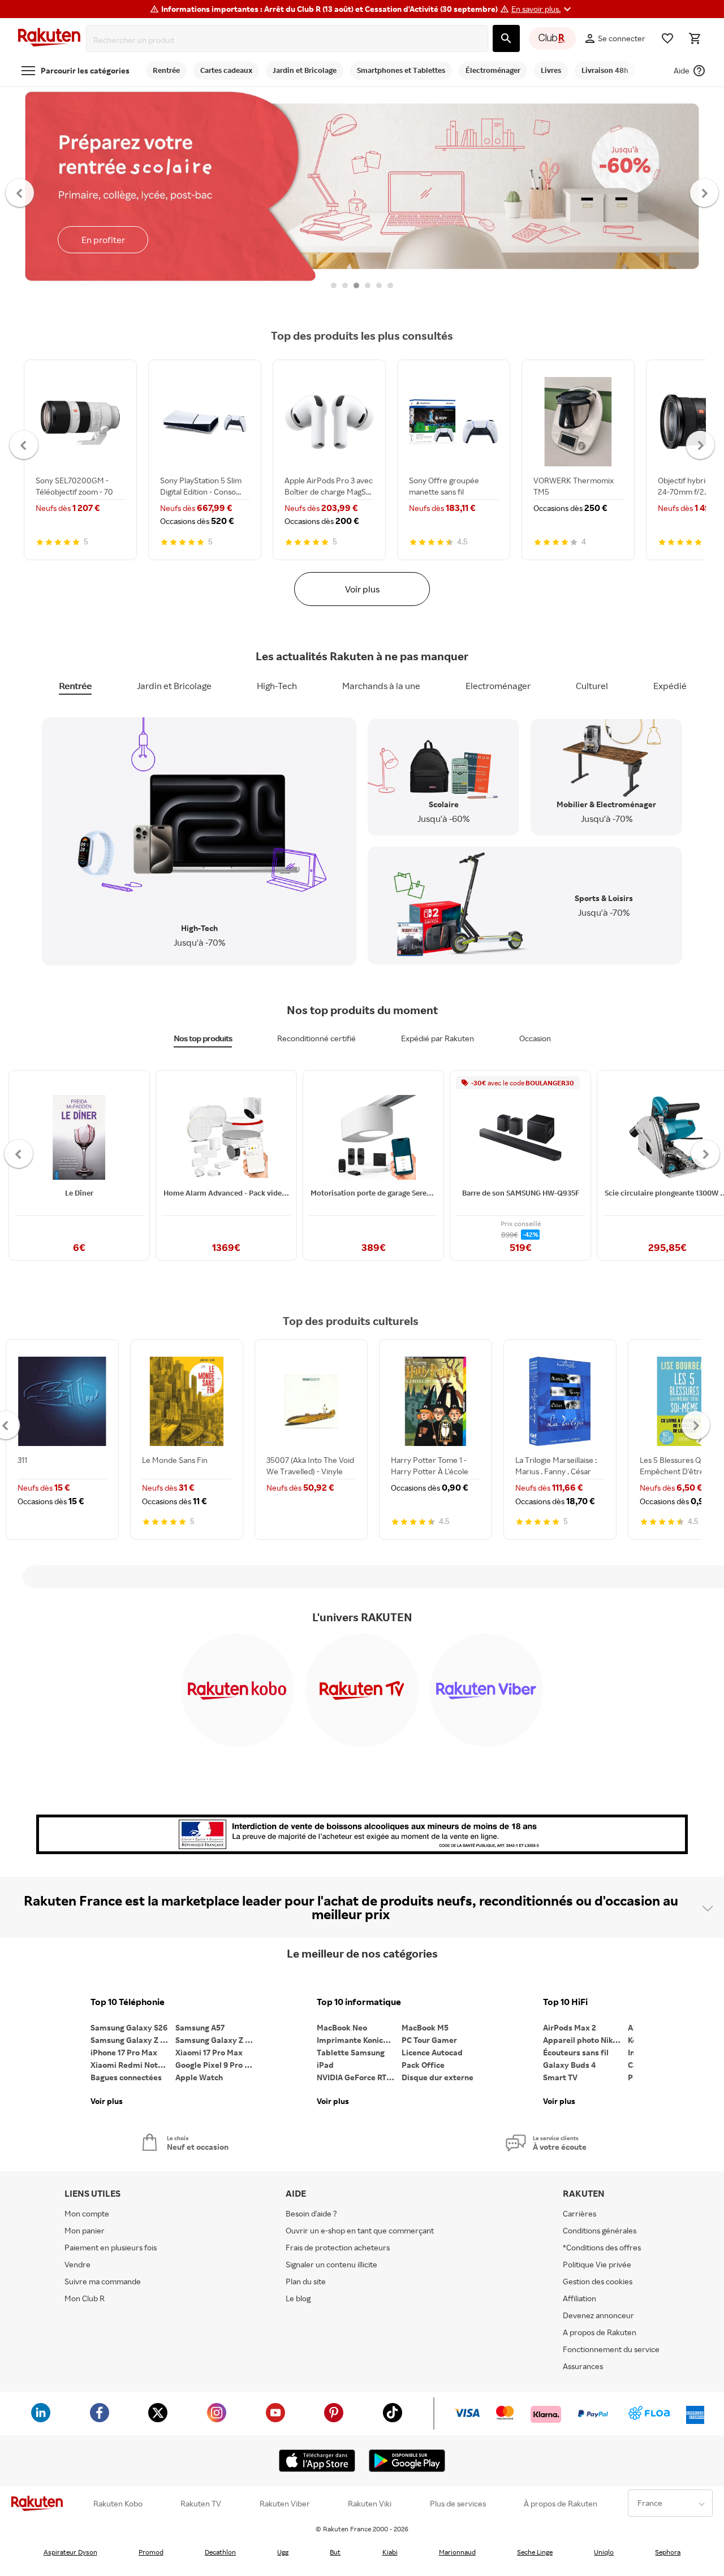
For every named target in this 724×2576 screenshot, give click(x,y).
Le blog (298, 2298)
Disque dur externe (438, 2077)
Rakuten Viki (370, 2504)
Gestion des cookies (598, 2281)
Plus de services (458, 2504)
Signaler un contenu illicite (331, 2264)
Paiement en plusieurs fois (111, 2247)
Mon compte (87, 2213)
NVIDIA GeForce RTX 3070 (359, 2077)
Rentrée (75, 686)
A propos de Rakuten (600, 2332)
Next (704, 192)
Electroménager (498, 686)
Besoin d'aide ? (311, 2213)
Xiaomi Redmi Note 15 (131, 2065)
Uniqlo (604, 2552)
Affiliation (579, 2298)
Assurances (583, 2366)
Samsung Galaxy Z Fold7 (218, 2040)
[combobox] (289, 40)
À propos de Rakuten (561, 2504)
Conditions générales (600, 2230)
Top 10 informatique (359, 2002)
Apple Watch (199, 2077)
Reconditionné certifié (316, 1038)
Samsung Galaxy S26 (129, 2027)
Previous (20, 192)
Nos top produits (203, 1038)
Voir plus (362, 589)
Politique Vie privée (597, 2264)
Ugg (283, 2552)
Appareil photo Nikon (582, 2040)
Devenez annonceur (598, 2315)
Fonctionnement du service (611, 2349)
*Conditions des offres (602, 2247)
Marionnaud (457, 2552)
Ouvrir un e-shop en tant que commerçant (360, 2230)
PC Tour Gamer (429, 2040)
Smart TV (560, 2077)
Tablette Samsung (351, 2052)
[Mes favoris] (667, 38)
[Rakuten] (49, 39)
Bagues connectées (126, 2077)
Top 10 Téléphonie (128, 2002)
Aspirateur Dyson (70, 2552)
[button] (543, 9)
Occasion (535, 1038)
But (335, 2552)
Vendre (77, 2264)
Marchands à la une (381, 686)
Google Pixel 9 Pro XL (215, 2065)
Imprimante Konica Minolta (359, 2040)
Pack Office (423, 2065)
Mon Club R (85, 2298)
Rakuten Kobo (118, 2504)
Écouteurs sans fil (576, 2052)
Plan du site (306, 2281)
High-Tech (277, 686)
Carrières (579, 2213)
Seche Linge (535, 2552)
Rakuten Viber (285, 2504)
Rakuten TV (201, 2504)
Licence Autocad (432, 2052)
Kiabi (390, 2552)
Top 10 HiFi (565, 2002)
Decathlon (220, 2552)
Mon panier (85, 2230)
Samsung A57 (200, 2027)
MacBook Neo (342, 2027)
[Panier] (695, 38)
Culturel (592, 686)
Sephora (668, 2552)
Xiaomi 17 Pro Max (209, 2052)
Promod (151, 2552)
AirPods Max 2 (570, 2027)
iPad (325, 2065)
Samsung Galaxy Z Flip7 (133, 2040)
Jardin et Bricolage (174, 686)
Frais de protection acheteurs (338, 2247)
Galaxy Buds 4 (569, 2065)
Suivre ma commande (103, 2281)
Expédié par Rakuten (438, 1038)
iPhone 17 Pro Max (124, 2052)
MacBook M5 (425, 2027)
